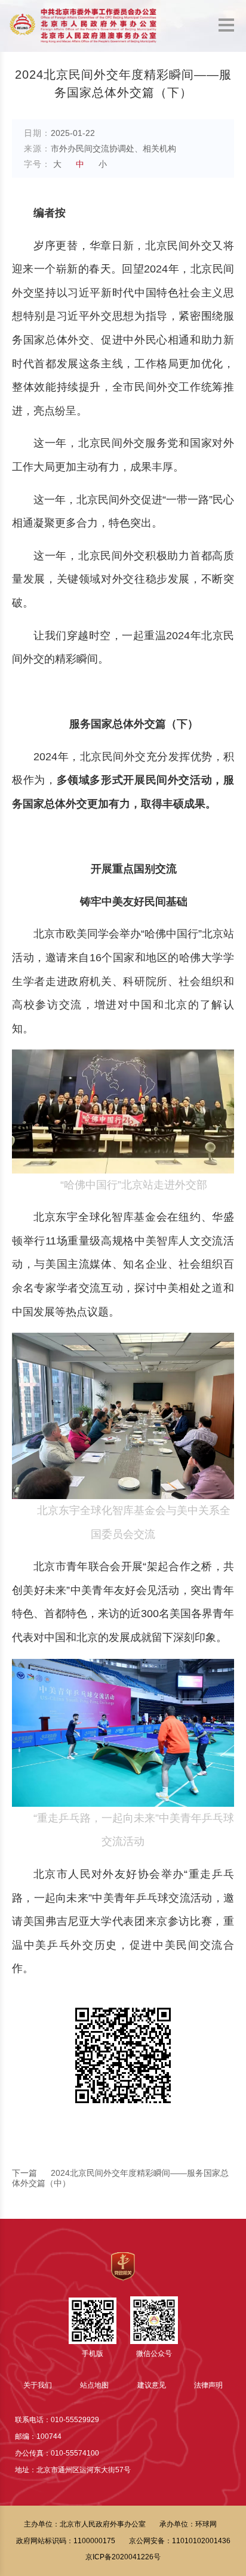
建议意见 (152, 2385)
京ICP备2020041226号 (123, 2557)
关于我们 (38, 2385)
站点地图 (94, 2385)
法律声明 (208, 2385)
